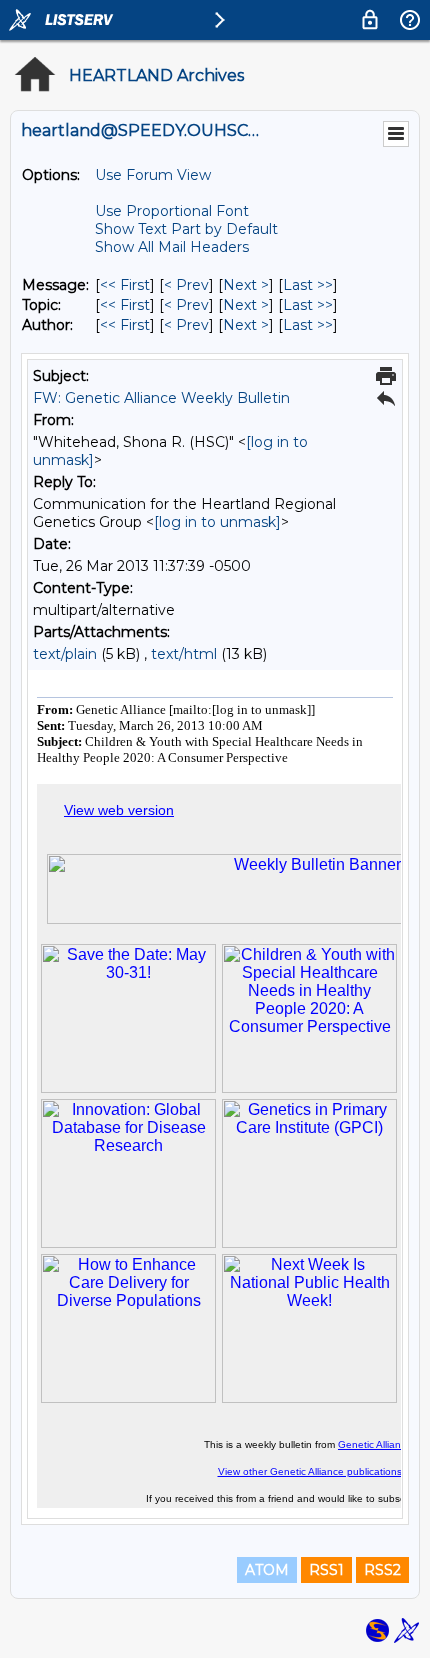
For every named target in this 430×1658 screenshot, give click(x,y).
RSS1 (326, 1570)
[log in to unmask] (217, 522)
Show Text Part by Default (186, 229)
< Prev (186, 285)
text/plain (65, 654)
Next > (246, 285)
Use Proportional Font (172, 211)
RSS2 (382, 1570)
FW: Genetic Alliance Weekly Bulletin (161, 398)
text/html (184, 654)
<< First (125, 285)
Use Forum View (153, 175)
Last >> (308, 285)
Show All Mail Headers (172, 247)
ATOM (267, 1570)
